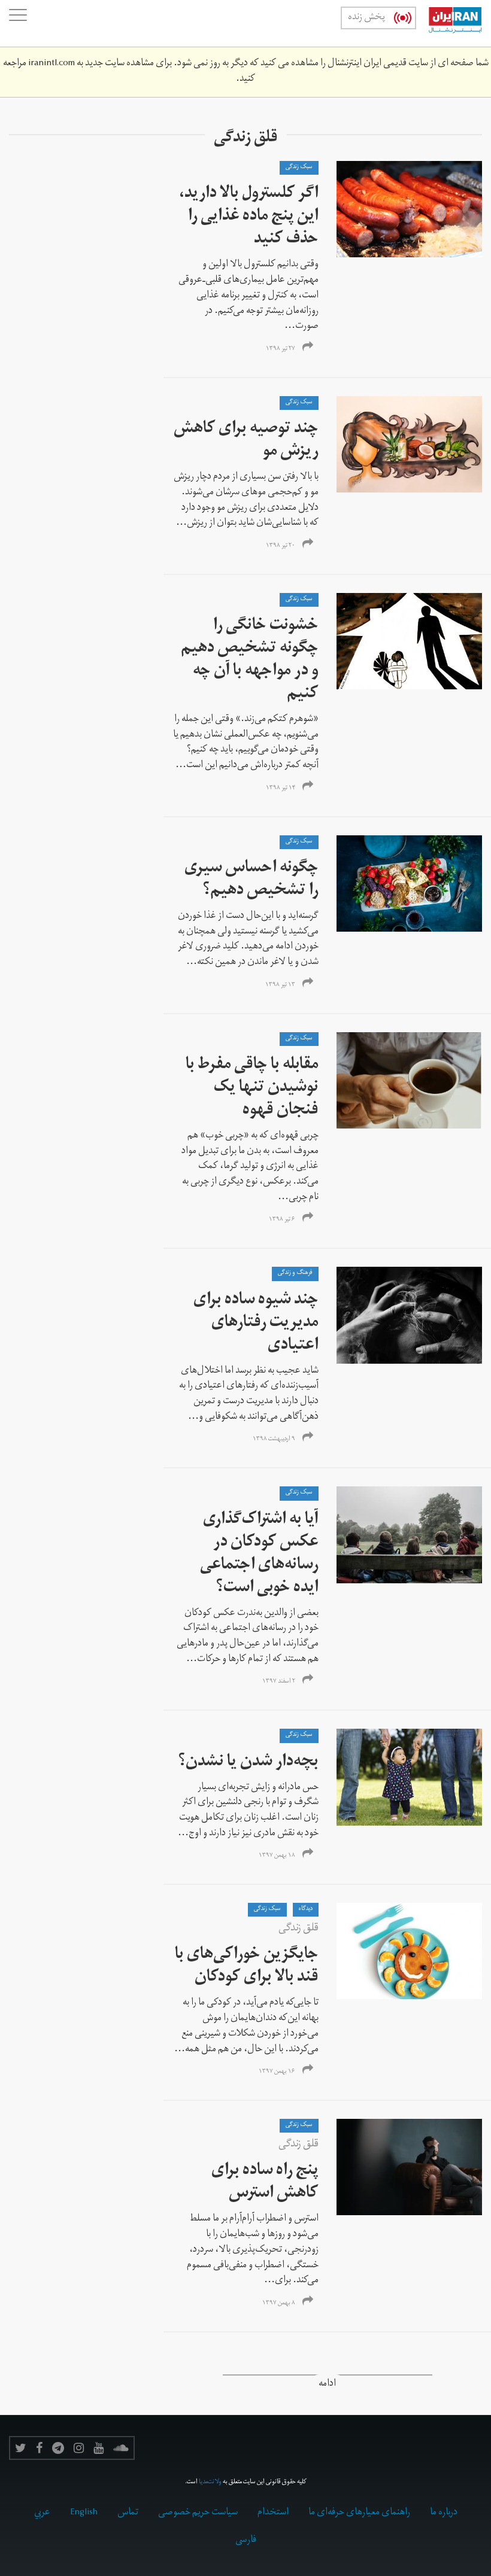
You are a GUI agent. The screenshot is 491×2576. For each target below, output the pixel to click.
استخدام (273, 2513)
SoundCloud (121, 2448)
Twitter (21, 2448)
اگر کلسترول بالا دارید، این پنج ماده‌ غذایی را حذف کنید (249, 218)
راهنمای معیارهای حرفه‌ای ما (359, 2513)
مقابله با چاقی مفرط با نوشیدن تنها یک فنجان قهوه (252, 1089)
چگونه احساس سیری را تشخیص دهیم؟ (251, 881)
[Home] (449, 23)
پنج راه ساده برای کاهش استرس (265, 2183)
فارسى (246, 2541)
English (84, 2513)
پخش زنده (366, 18)
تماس (128, 2513)
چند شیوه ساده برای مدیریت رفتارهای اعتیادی (256, 1324)
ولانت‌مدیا (210, 2483)
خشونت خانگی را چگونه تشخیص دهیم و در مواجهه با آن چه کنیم (250, 661)
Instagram (79, 2448)
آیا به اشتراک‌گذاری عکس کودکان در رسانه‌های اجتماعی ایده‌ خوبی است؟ (259, 1555)
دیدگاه (306, 1909)
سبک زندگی (299, 168)
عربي (42, 2513)
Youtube (98, 2448)
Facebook (39, 2448)
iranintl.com (51, 64)
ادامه (327, 2385)
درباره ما (444, 2513)
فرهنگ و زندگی (295, 1273)
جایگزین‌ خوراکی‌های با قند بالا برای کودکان (247, 1967)
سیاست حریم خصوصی (198, 2513)
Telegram (58, 2448)
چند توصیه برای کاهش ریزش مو (246, 441)
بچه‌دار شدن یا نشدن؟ (248, 1763)
